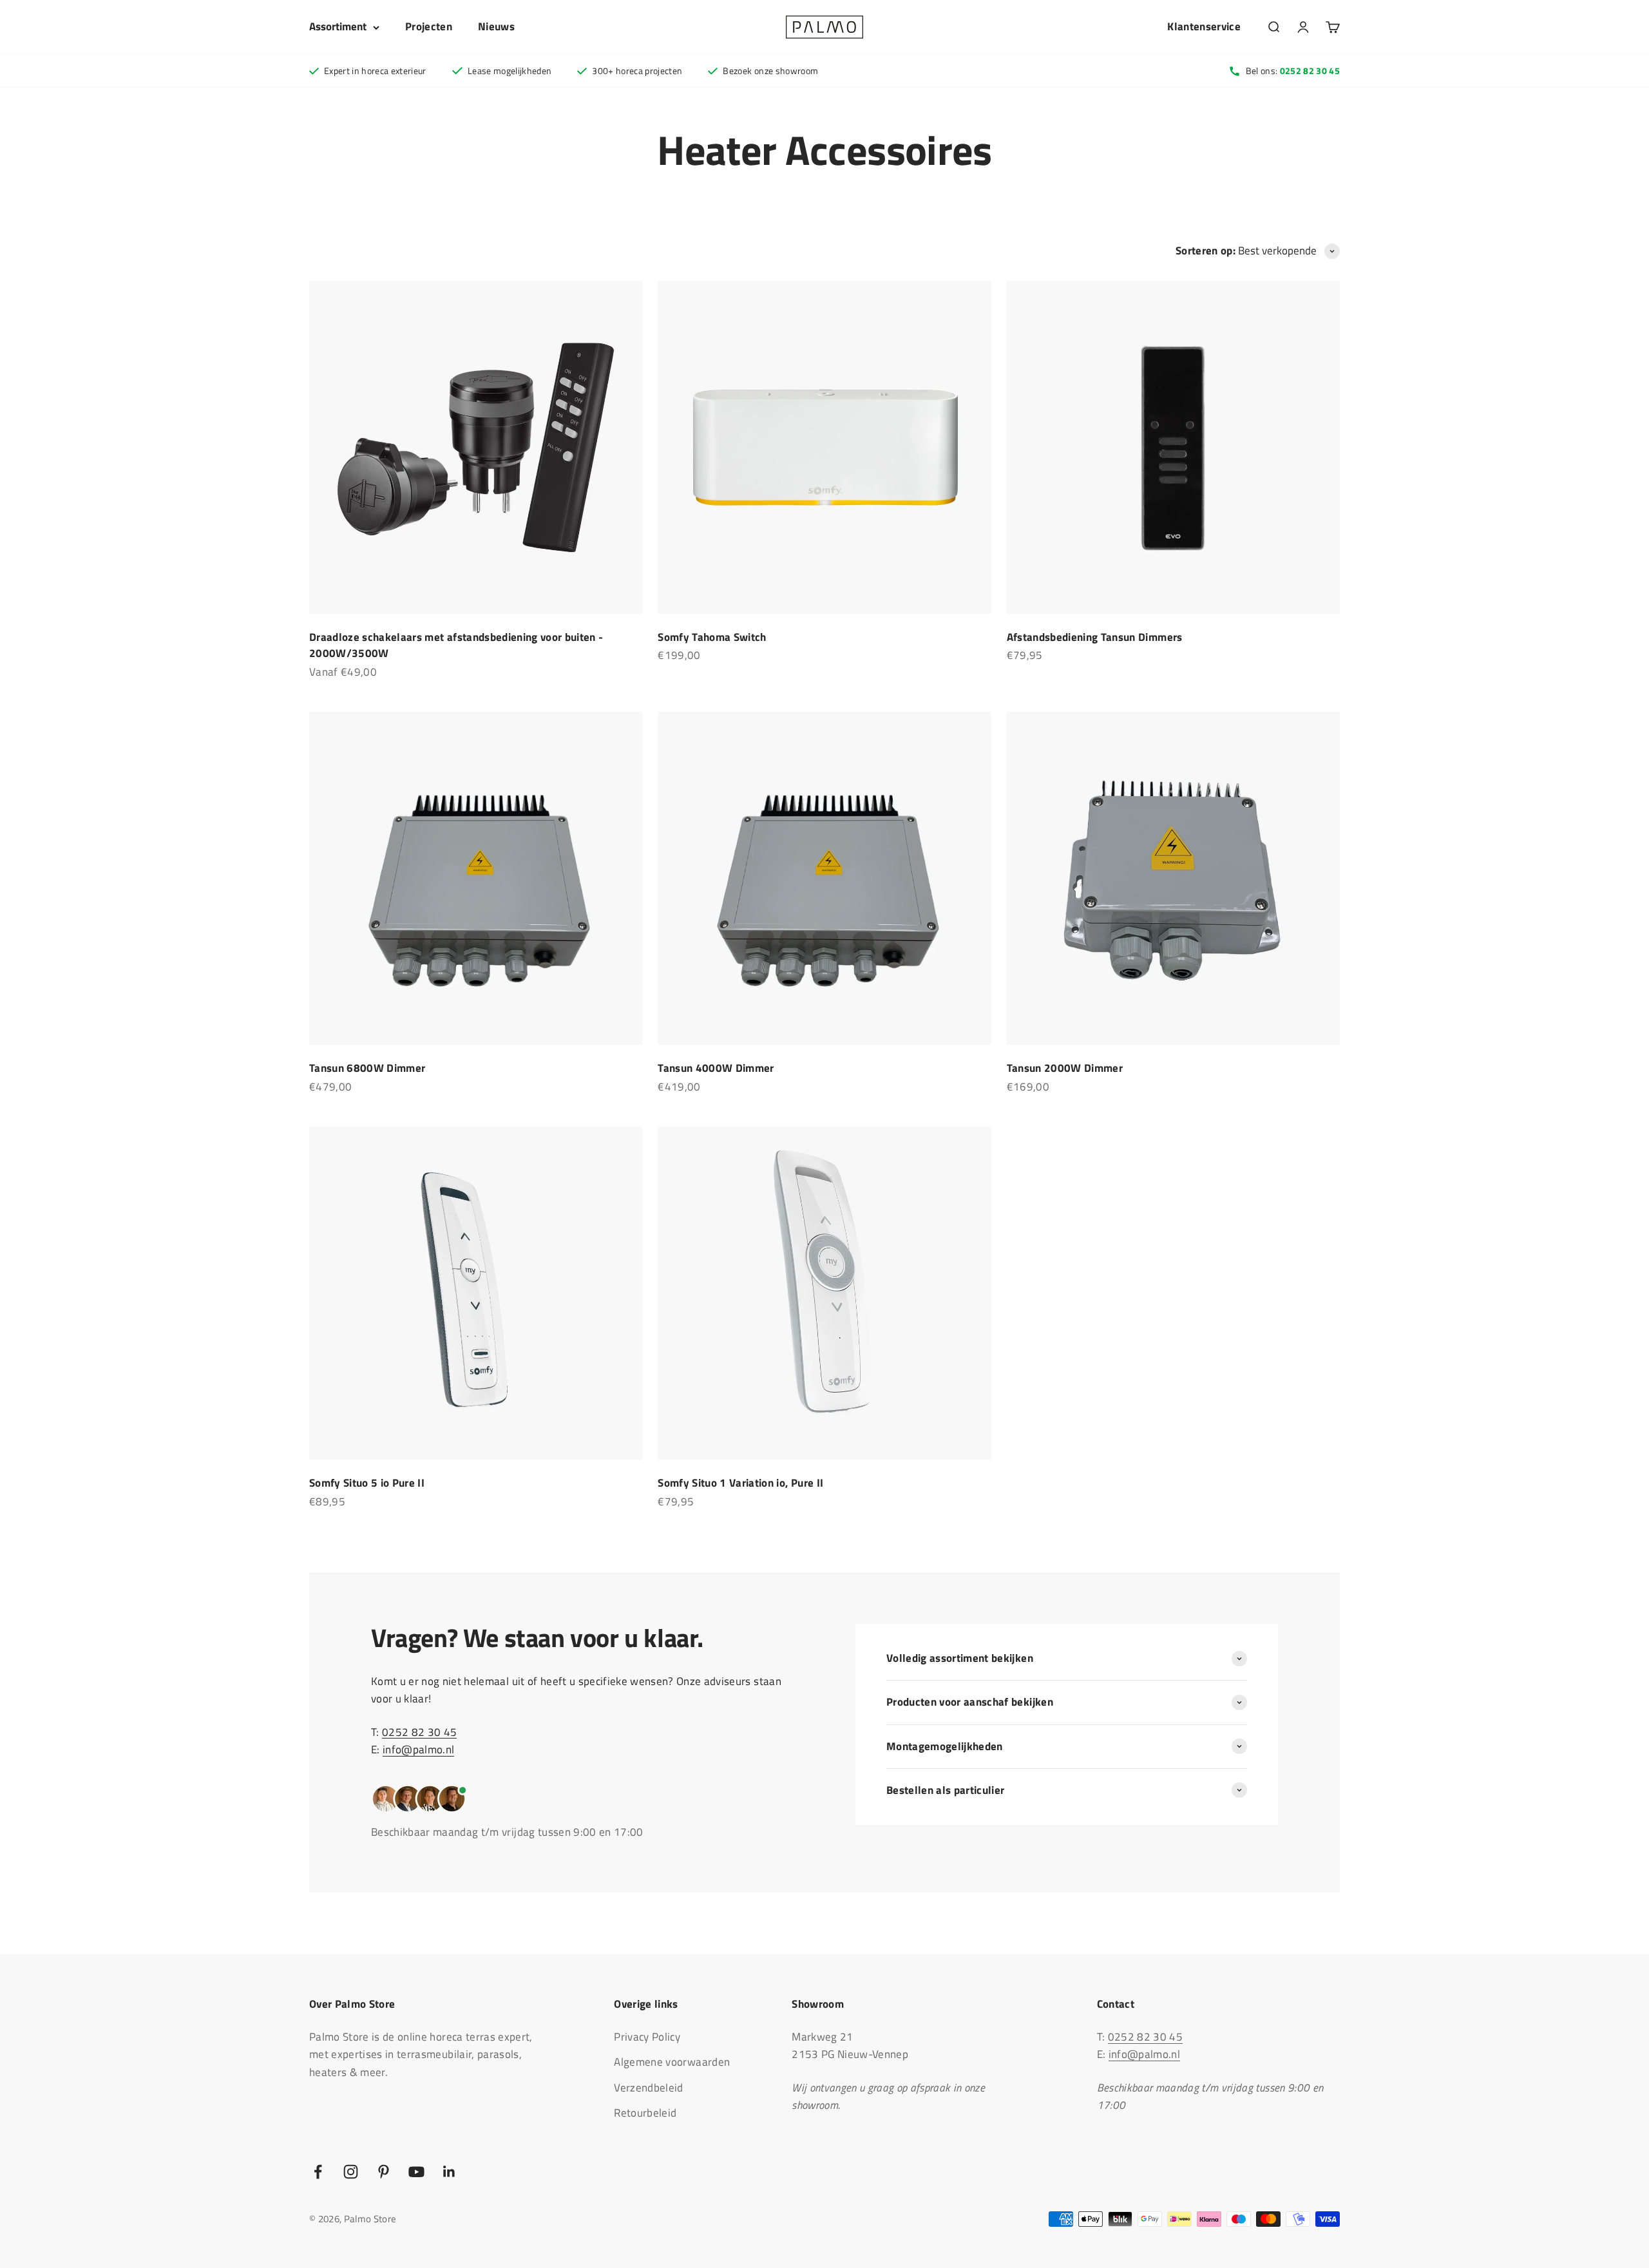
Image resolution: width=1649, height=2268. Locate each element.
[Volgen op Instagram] (351, 2172)
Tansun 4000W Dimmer (716, 1068)
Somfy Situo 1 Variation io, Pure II (740, 1483)
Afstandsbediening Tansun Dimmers (1095, 637)
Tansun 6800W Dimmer (367, 1068)
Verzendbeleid (648, 2088)
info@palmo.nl (418, 1749)
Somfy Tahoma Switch (712, 637)
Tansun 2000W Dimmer (1065, 1068)
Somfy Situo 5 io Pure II (367, 1483)
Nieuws (496, 26)
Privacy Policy (647, 2037)
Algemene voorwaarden (672, 2062)
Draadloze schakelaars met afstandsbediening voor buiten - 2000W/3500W (456, 645)
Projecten (429, 26)
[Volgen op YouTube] (416, 2172)
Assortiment (338, 26)
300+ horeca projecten (637, 71)
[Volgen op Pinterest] (384, 2172)
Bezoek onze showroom (770, 71)
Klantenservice (1204, 26)
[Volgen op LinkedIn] (449, 2172)
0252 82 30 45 (419, 1732)
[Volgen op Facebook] (318, 2172)
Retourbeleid (645, 2113)
